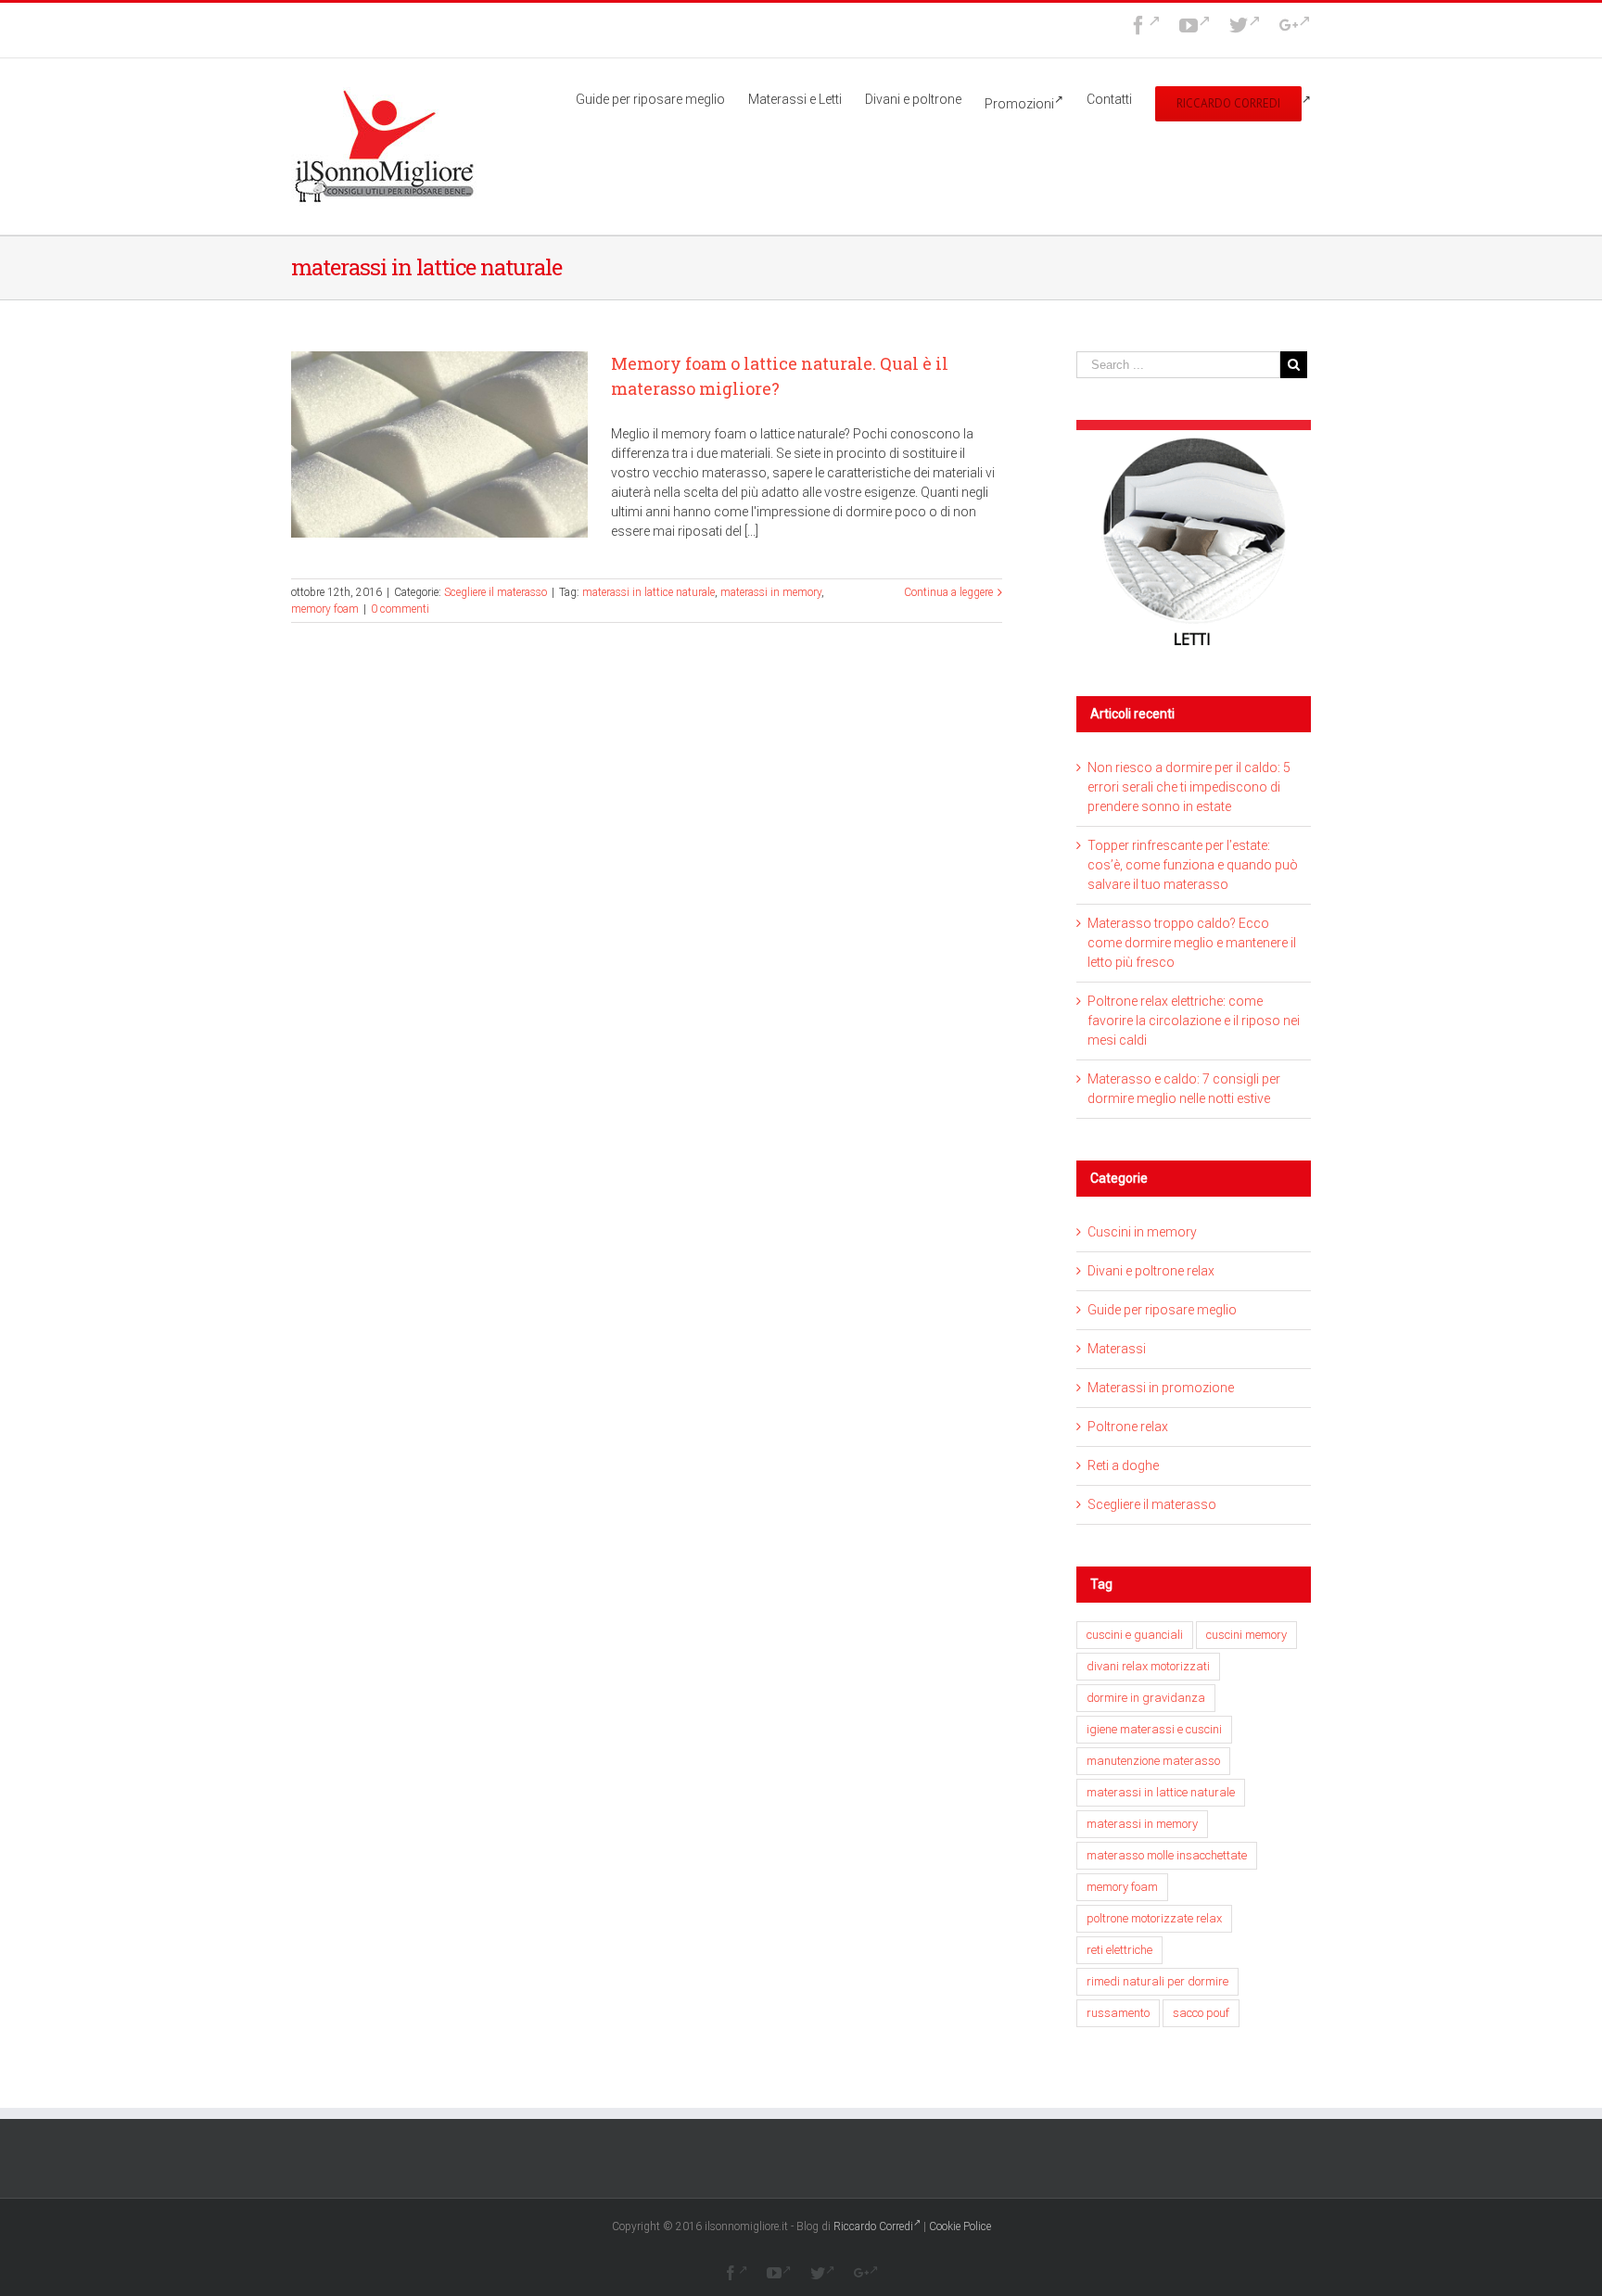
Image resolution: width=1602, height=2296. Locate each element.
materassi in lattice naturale (648, 592)
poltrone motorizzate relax (1154, 1918)
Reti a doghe (1123, 1465)
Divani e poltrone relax (1151, 1271)
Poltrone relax (1128, 1427)
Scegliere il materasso (496, 592)
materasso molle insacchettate (1167, 1855)
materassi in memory (771, 592)
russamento (1118, 2013)
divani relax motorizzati (1148, 1666)
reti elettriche (1119, 1950)
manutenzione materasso (1153, 1761)
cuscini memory (1246, 1635)
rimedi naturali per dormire (1157, 1981)
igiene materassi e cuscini (1154, 1729)
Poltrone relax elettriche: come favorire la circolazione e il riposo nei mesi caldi (1194, 1021)
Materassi (1117, 1349)
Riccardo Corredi (873, 2226)
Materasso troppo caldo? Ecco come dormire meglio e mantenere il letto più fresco (1192, 943)
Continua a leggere (948, 592)
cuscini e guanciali (1135, 1635)
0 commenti (400, 609)
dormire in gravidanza (1146, 1698)
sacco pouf (1201, 2013)
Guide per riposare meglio (1162, 1310)
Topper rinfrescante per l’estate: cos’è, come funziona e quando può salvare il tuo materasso (1193, 865)
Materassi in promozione (1161, 1388)
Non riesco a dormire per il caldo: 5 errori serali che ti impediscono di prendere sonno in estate (1189, 787)
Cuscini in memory (1142, 1232)
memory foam (325, 609)
